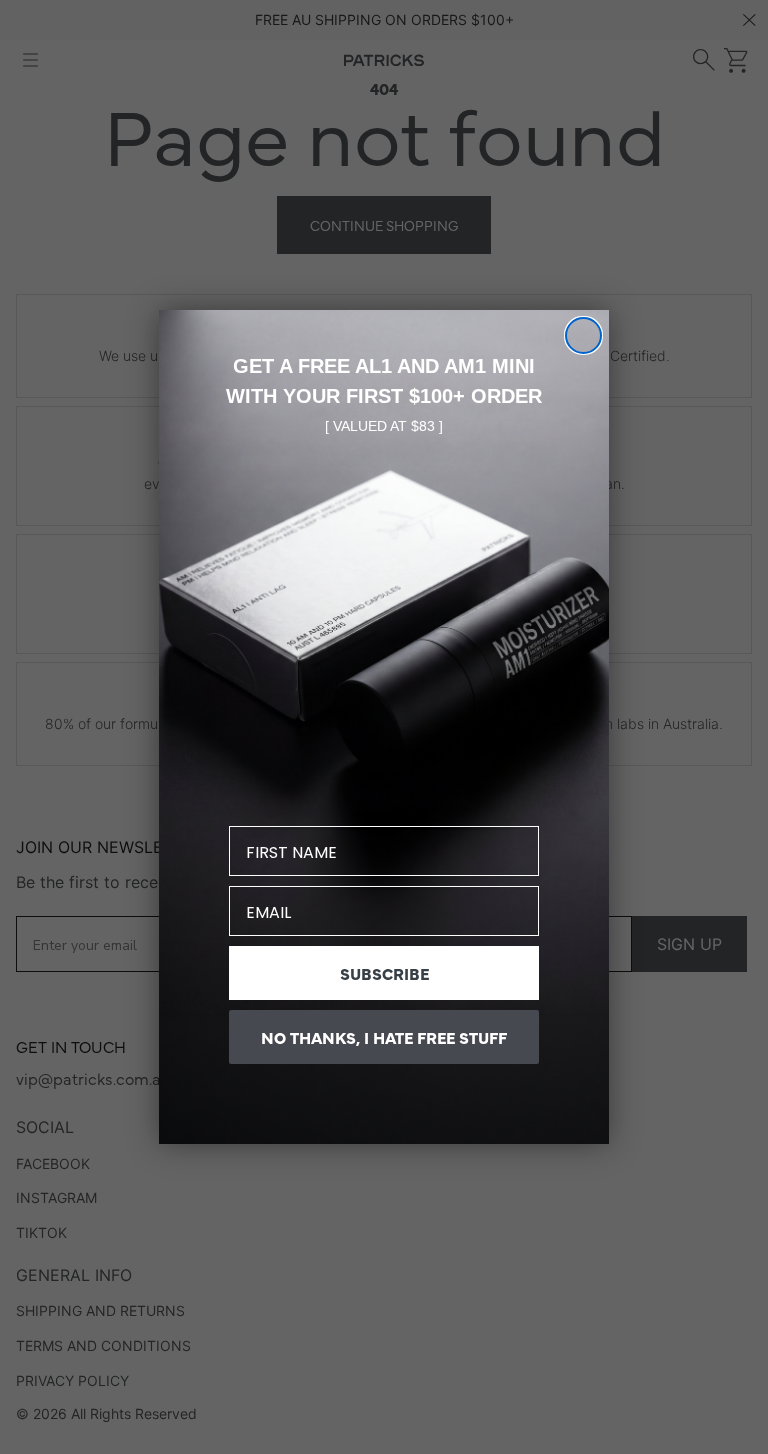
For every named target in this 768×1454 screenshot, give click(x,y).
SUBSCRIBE (384, 973)
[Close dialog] (583, 335)
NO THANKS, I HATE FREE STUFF (384, 1037)
